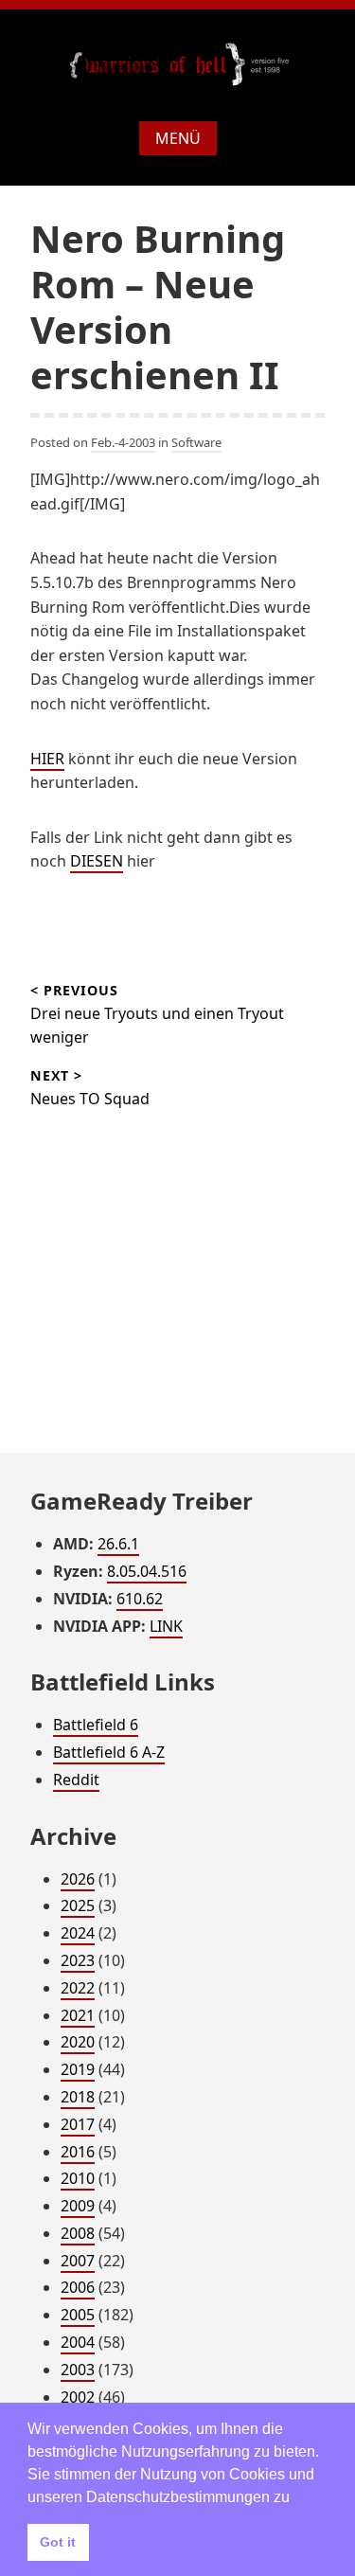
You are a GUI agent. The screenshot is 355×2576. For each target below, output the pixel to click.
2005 (78, 2315)
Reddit (76, 1780)
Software (196, 442)
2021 (78, 2015)
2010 (78, 2178)
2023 (78, 1960)
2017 (78, 2124)
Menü (178, 138)
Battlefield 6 (96, 1725)
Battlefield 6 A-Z (109, 1752)
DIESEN (97, 861)
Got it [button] (58, 2542)
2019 (78, 2069)
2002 (78, 2397)
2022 (78, 1988)
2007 (78, 2261)
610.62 (140, 1599)
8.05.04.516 (147, 1571)
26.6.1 (118, 1544)
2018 (78, 2097)
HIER (47, 759)
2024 (78, 1933)
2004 (78, 2342)
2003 (78, 2370)
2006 (78, 2287)
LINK (166, 1626)
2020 (78, 2042)
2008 (78, 2233)
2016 (78, 2152)
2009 (78, 2206)
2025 (78, 1905)
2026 (78, 1879)
